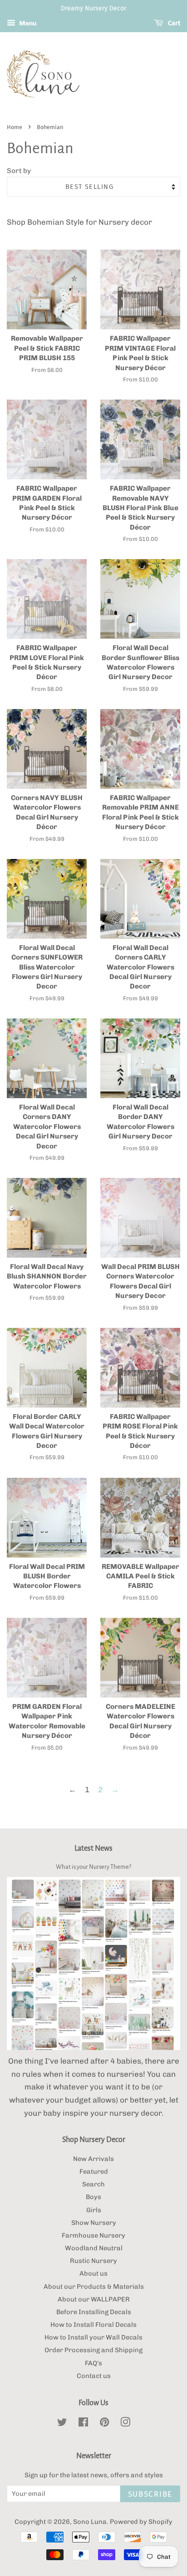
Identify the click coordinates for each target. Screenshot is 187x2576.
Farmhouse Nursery (93, 2235)
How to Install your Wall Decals (93, 2337)
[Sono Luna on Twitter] (62, 2424)
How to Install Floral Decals (93, 2325)
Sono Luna (90, 2522)
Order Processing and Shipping (93, 2350)
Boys (93, 2197)
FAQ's (93, 2363)
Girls (94, 2210)
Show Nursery (94, 2223)
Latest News (93, 1848)
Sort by (19, 171)
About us (93, 2273)
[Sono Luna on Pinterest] (104, 2424)
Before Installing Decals (94, 2312)
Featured (94, 2171)
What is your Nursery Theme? (93, 1867)
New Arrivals (93, 2159)
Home (15, 127)
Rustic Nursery (93, 2261)
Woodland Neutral (94, 2248)
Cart (173, 23)
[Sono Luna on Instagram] (125, 2424)
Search (93, 2184)
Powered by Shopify (141, 2522)
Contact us (94, 2376)
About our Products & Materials (94, 2287)
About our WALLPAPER (94, 2299)
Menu (27, 23)
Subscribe (150, 2494)
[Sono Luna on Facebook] (83, 2424)
